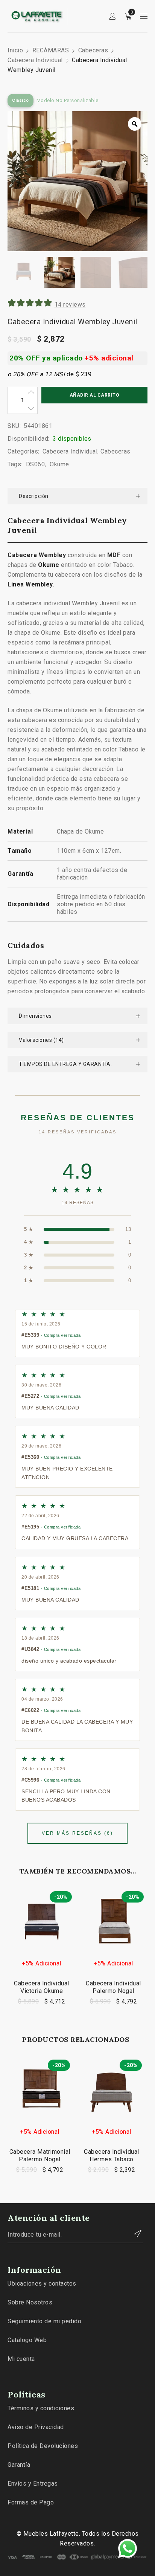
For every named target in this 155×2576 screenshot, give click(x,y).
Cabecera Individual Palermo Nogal (113, 1987)
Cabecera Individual (35, 60)
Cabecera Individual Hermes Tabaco (112, 2155)
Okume (59, 464)
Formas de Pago (31, 2502)
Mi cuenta (21, 2359)
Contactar (134, 2234)
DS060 (36, 464)
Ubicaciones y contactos (42, 2284)
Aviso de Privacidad (36, 2427)
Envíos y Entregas (33, 2484)
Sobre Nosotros (30, 2302)
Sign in (112, 16)
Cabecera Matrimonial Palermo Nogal (40, 2155)
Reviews (70, 305)
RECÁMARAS (51, 50)
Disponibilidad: (29, 439)
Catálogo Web (27, 2340)
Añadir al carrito (95, 395)
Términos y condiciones (41, 2408)
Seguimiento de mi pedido (44, 2321)
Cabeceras (93, 50)
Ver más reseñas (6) (77, 1833)
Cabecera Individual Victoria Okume (42, 1987)
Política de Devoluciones (43, 2446)
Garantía (19, 2465)
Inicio (15, 50)
